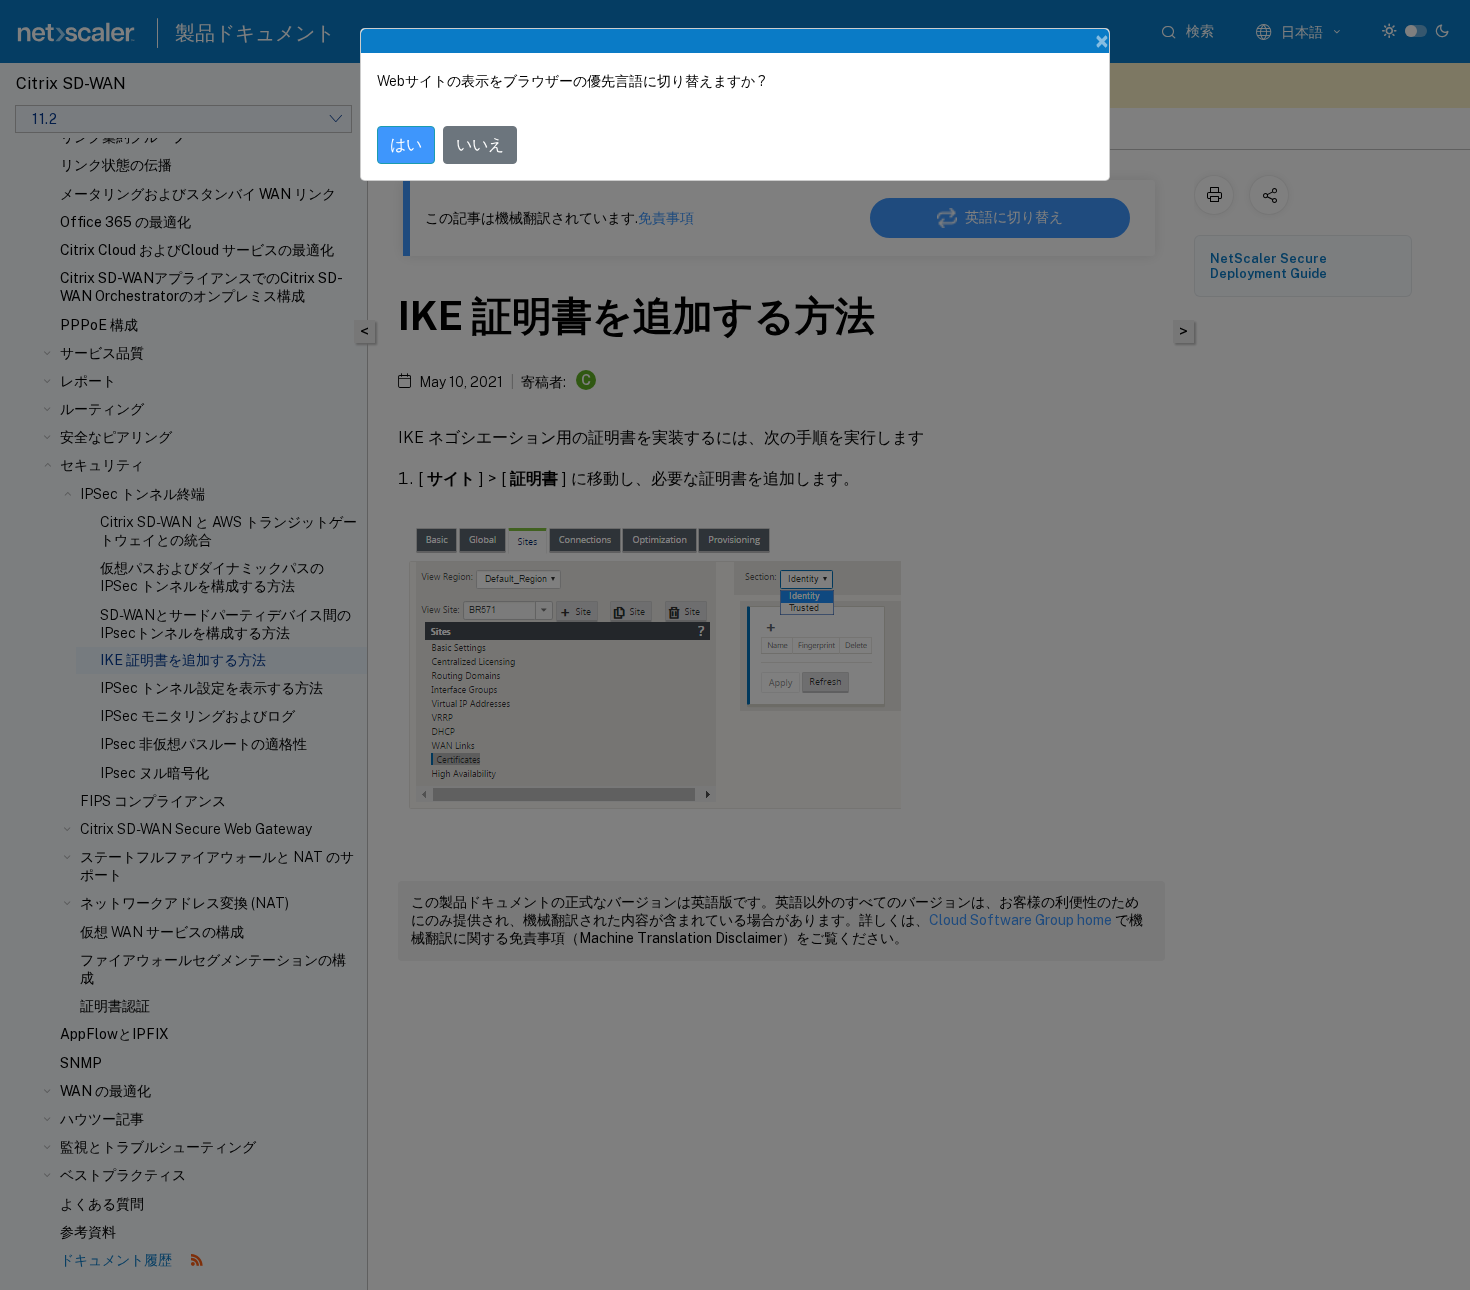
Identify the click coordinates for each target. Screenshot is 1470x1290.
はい (406, 144)
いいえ (480, 144)
